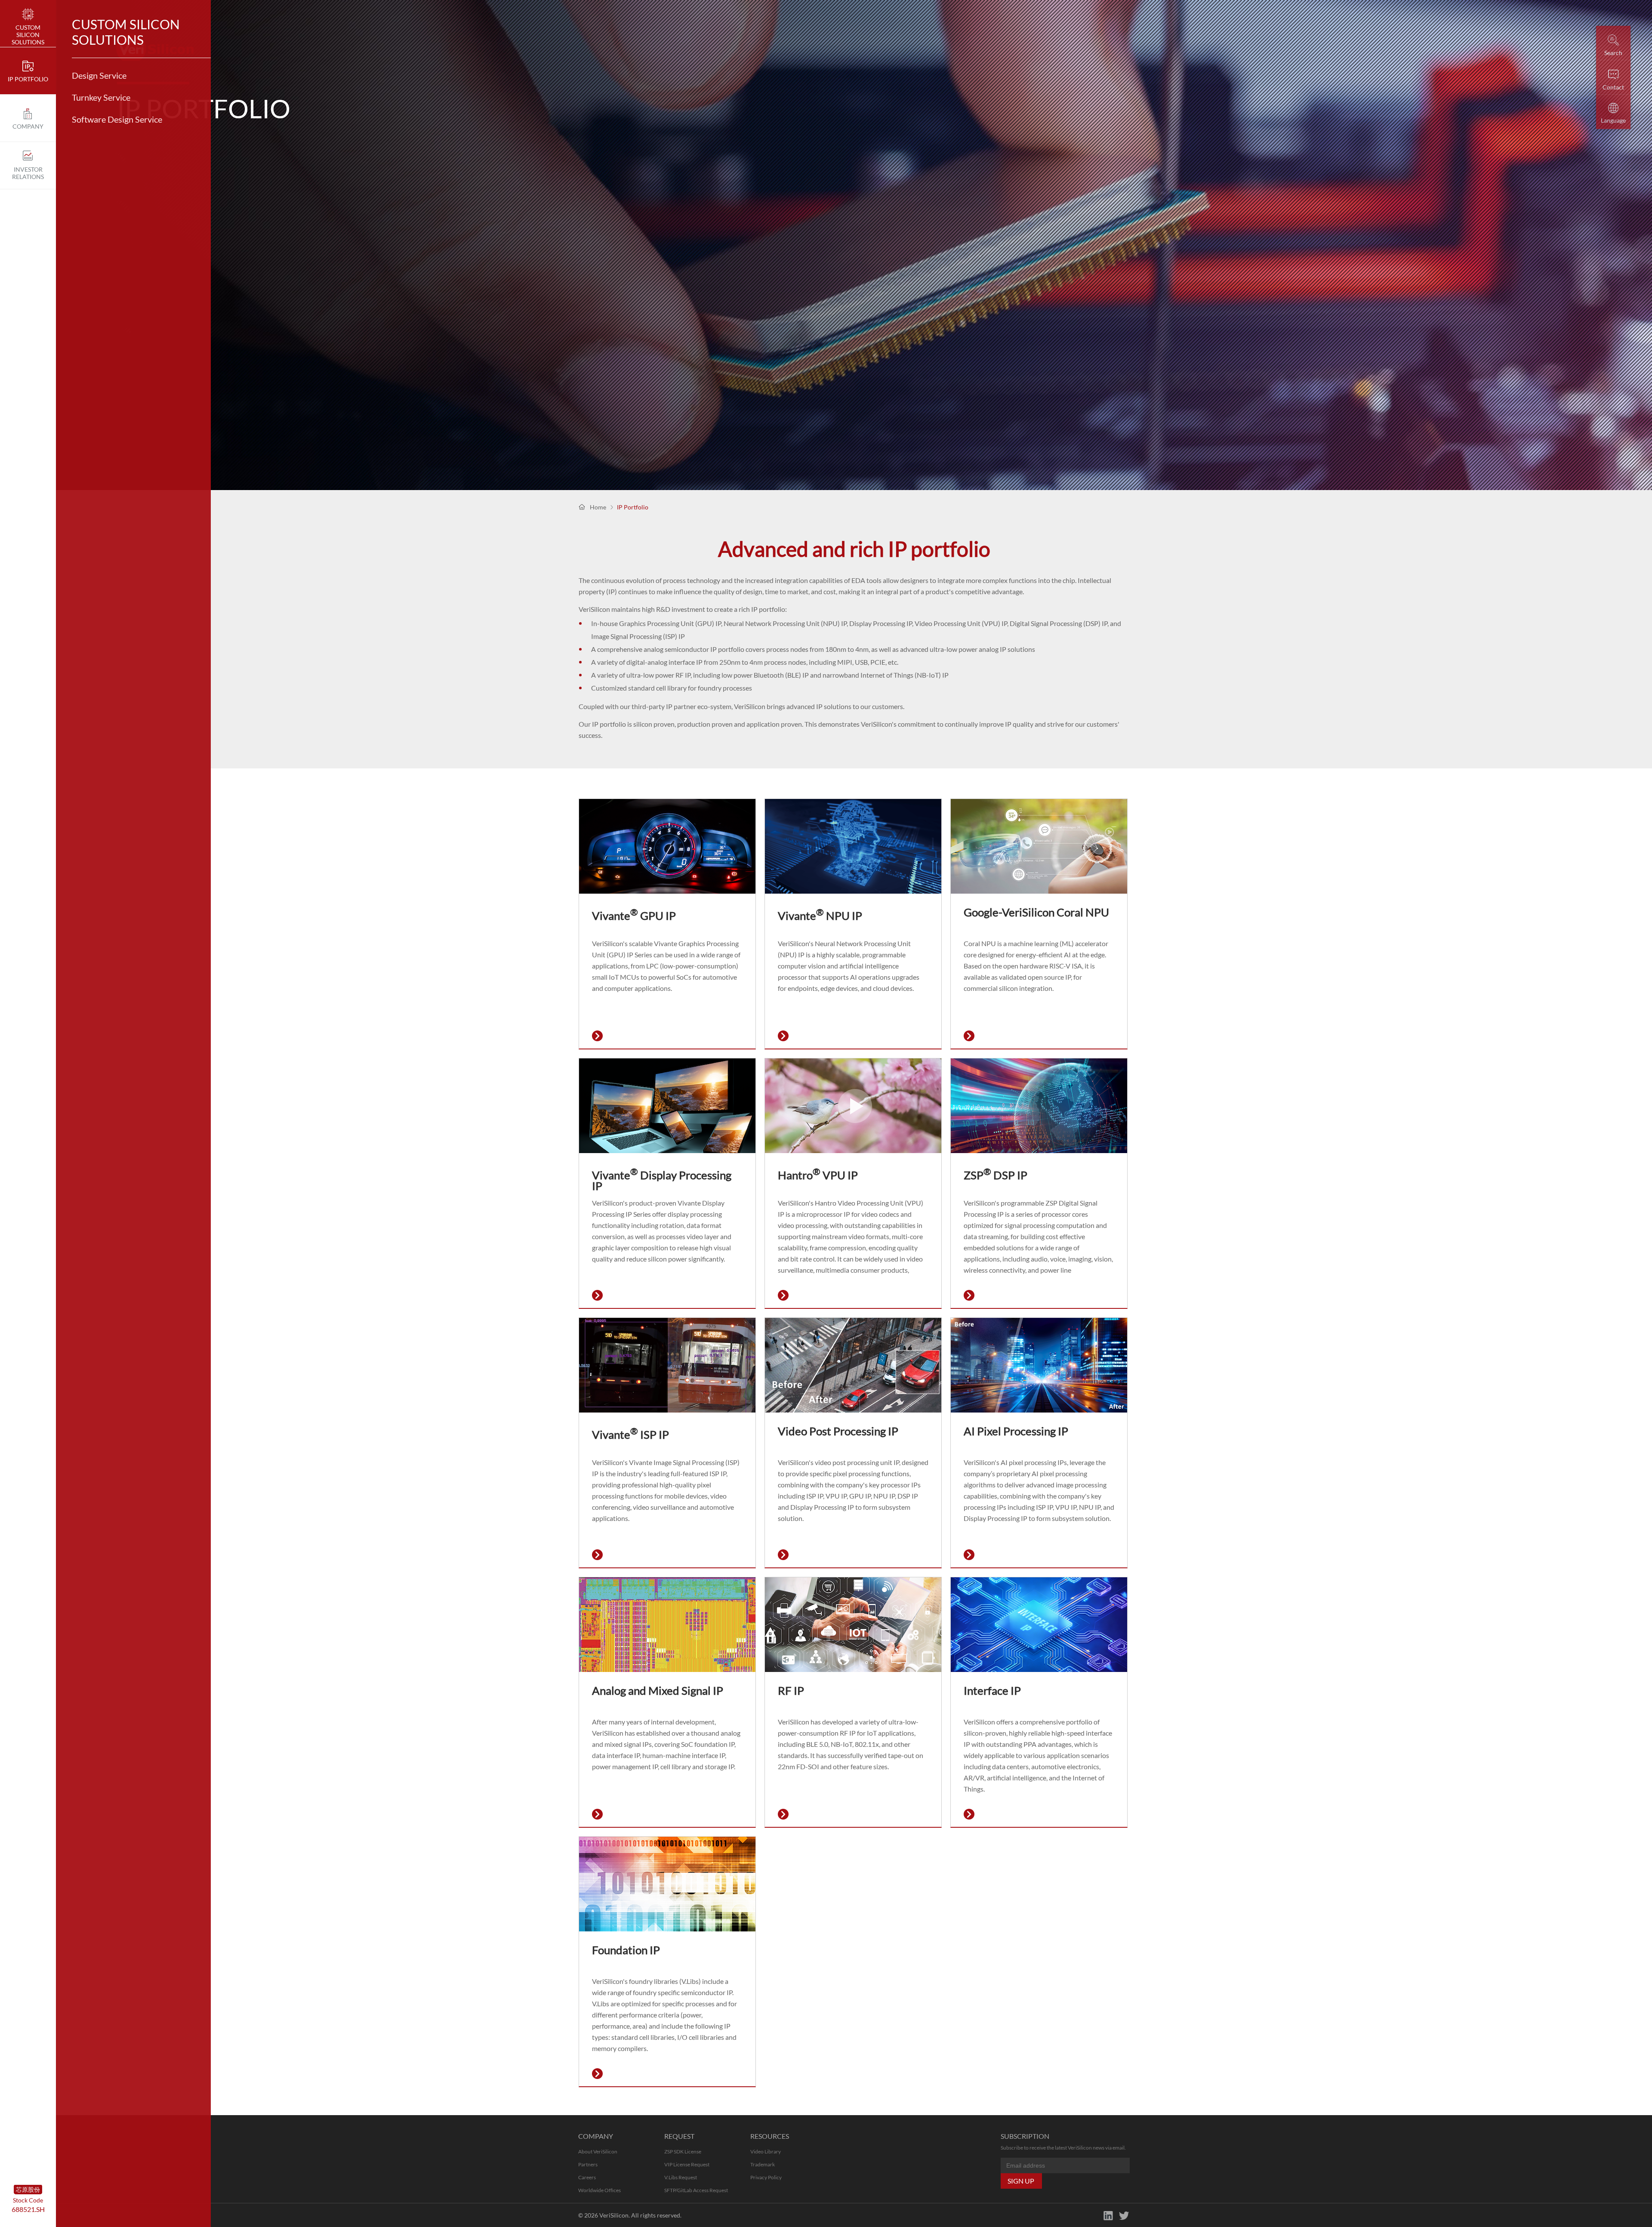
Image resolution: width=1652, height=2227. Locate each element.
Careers (587, 2177)
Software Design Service (117, 119)
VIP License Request (687, 2164)
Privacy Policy (766, 2177)
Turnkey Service (101, 97)
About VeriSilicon (598, 2151)
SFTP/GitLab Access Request (696, 2190)
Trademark (763, 2164)
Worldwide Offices (599, 2190)
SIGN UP (1021, 2181)
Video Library (766, 2151)
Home (598, 507)
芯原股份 (28, 2189)
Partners (588, 2164)
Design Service (99, 75)
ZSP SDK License (683, 2151)
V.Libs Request (681, 2177)
